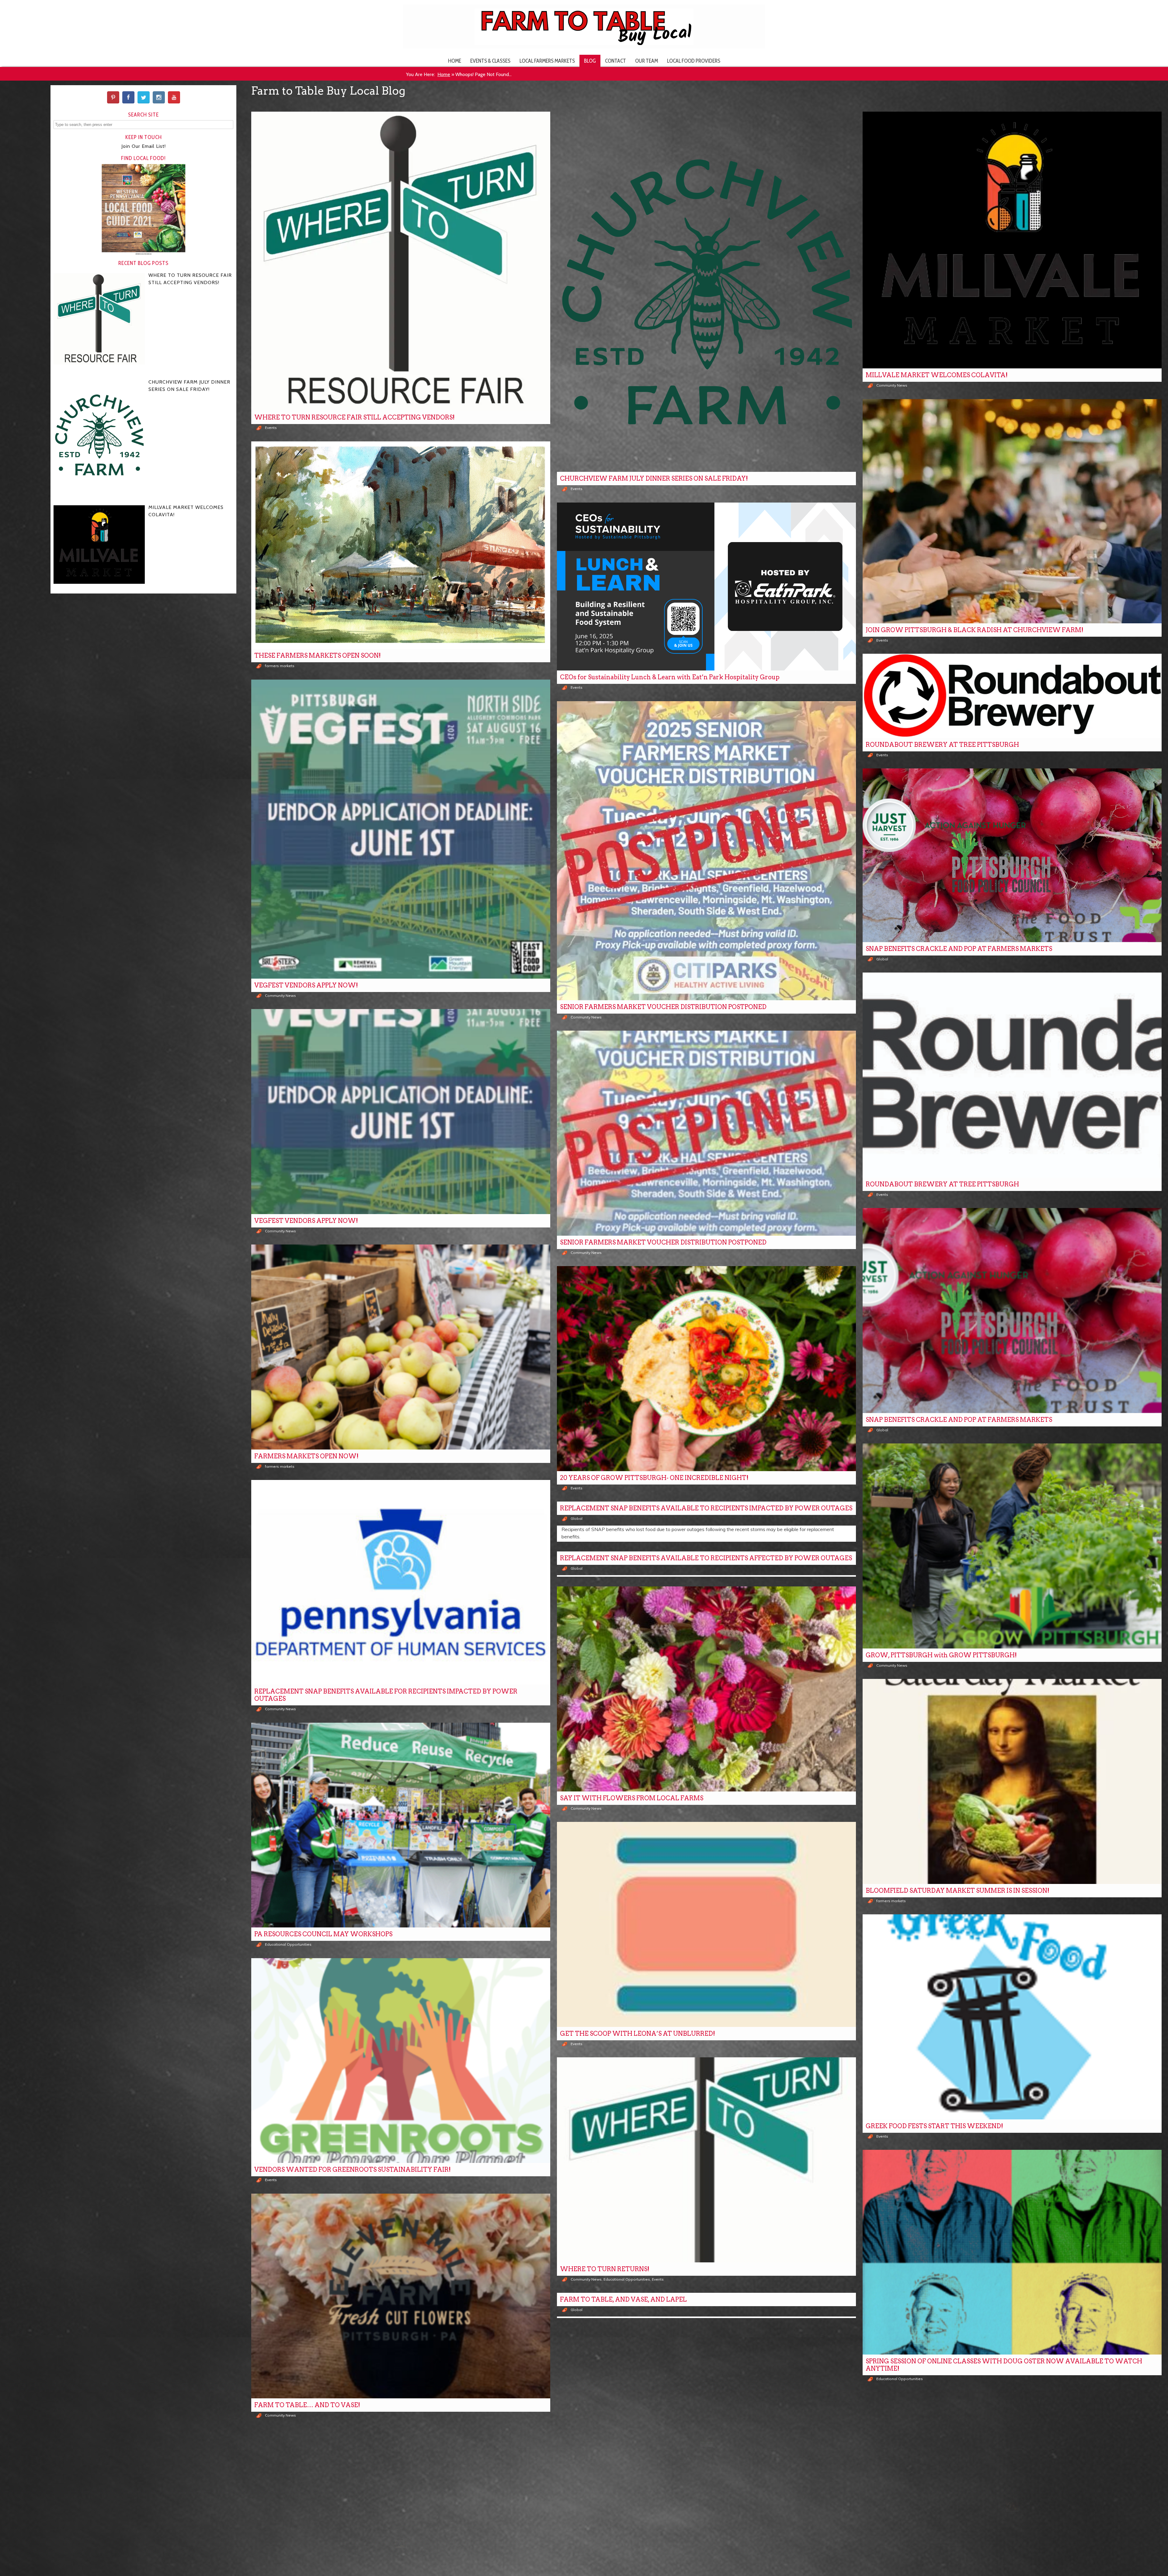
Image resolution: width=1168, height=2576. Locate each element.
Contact (615, 61)
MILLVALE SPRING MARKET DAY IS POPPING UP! (636, 2539)
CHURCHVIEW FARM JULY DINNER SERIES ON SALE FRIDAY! (654, 479)
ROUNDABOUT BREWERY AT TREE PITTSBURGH (942, 745)
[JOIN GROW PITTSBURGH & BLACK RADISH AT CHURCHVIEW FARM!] (1012, 511)
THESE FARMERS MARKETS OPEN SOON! (318, 656)
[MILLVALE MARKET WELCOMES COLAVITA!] (1012, 240)
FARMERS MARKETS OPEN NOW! (306, 1456)
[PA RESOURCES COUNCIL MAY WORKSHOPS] (401, 1825)
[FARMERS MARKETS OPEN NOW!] (401, 1347)
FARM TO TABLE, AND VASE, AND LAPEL (623, 2299)
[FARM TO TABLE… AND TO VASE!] (401, 2296)
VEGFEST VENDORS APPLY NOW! (306, 985)
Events (271, 428)
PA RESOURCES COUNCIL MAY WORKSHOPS (323, 1934)
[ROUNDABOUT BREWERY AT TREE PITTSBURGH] (1012, 696)
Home (455, 61)
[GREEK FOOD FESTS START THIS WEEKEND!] (1012, 2017)
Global (882, 959)
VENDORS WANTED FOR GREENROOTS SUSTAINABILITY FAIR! (353, 2170)
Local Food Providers (694, 61)
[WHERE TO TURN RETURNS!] (706, 2160)
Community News (892, 385)
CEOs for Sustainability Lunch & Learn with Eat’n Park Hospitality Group (670, 677)
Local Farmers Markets (547, 61)
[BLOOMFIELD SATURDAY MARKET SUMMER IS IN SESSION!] (1012, 1781)
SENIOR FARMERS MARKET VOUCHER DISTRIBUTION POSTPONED (663, 1007)
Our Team (647, 61)
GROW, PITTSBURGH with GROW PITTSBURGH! (941, 1655)
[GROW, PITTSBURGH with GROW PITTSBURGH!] (1012, 1546)
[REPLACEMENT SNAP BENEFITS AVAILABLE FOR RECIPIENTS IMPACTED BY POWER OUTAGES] (401, 1582)
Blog (590, 61)
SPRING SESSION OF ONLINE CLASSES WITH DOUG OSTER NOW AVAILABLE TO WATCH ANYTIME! (1004, 2365)
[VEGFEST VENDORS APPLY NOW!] (401, 829)
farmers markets (280, 666)
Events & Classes (490, 61)
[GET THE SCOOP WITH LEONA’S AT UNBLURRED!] (706, 1924)
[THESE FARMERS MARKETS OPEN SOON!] (401, 545)
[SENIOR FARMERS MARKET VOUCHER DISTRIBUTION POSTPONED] (706, 851)
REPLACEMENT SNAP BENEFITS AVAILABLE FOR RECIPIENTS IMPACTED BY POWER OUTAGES (386, 1695)
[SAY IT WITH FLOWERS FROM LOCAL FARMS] (706, 1689)
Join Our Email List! (144, 146)
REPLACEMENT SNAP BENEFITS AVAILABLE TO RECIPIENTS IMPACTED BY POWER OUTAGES (706, 1508)
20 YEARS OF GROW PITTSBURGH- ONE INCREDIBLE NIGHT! (654, 1478)
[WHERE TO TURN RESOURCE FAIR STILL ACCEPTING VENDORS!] (401, 261)
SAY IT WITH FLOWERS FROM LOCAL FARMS (632, 1798)
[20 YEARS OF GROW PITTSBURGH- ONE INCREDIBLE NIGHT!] (706, 1369)
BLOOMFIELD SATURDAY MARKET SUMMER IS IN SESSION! (958, 1891)
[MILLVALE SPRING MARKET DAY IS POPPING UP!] (706, 2430)
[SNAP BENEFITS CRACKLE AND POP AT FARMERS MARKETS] (1012, 855)
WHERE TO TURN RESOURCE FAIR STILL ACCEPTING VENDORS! (355, 417)
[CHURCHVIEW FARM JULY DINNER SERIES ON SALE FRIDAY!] (706, 292)
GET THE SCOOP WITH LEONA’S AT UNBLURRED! (638, 2034)
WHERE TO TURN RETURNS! (605, 2269)
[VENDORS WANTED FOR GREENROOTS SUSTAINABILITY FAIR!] (401, 2061)
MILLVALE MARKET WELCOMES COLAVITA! (937, 375)
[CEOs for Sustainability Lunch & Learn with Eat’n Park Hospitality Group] (706, 587)
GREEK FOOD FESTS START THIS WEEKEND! (934, 2126)
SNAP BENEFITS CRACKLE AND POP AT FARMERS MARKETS (959, 949)
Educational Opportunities (288, 1944)
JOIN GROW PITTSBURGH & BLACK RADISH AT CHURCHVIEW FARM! (975, 630)
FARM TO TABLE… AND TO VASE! (307, 2405)
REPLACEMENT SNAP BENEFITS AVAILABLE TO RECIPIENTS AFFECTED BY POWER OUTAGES (706, 1558)
